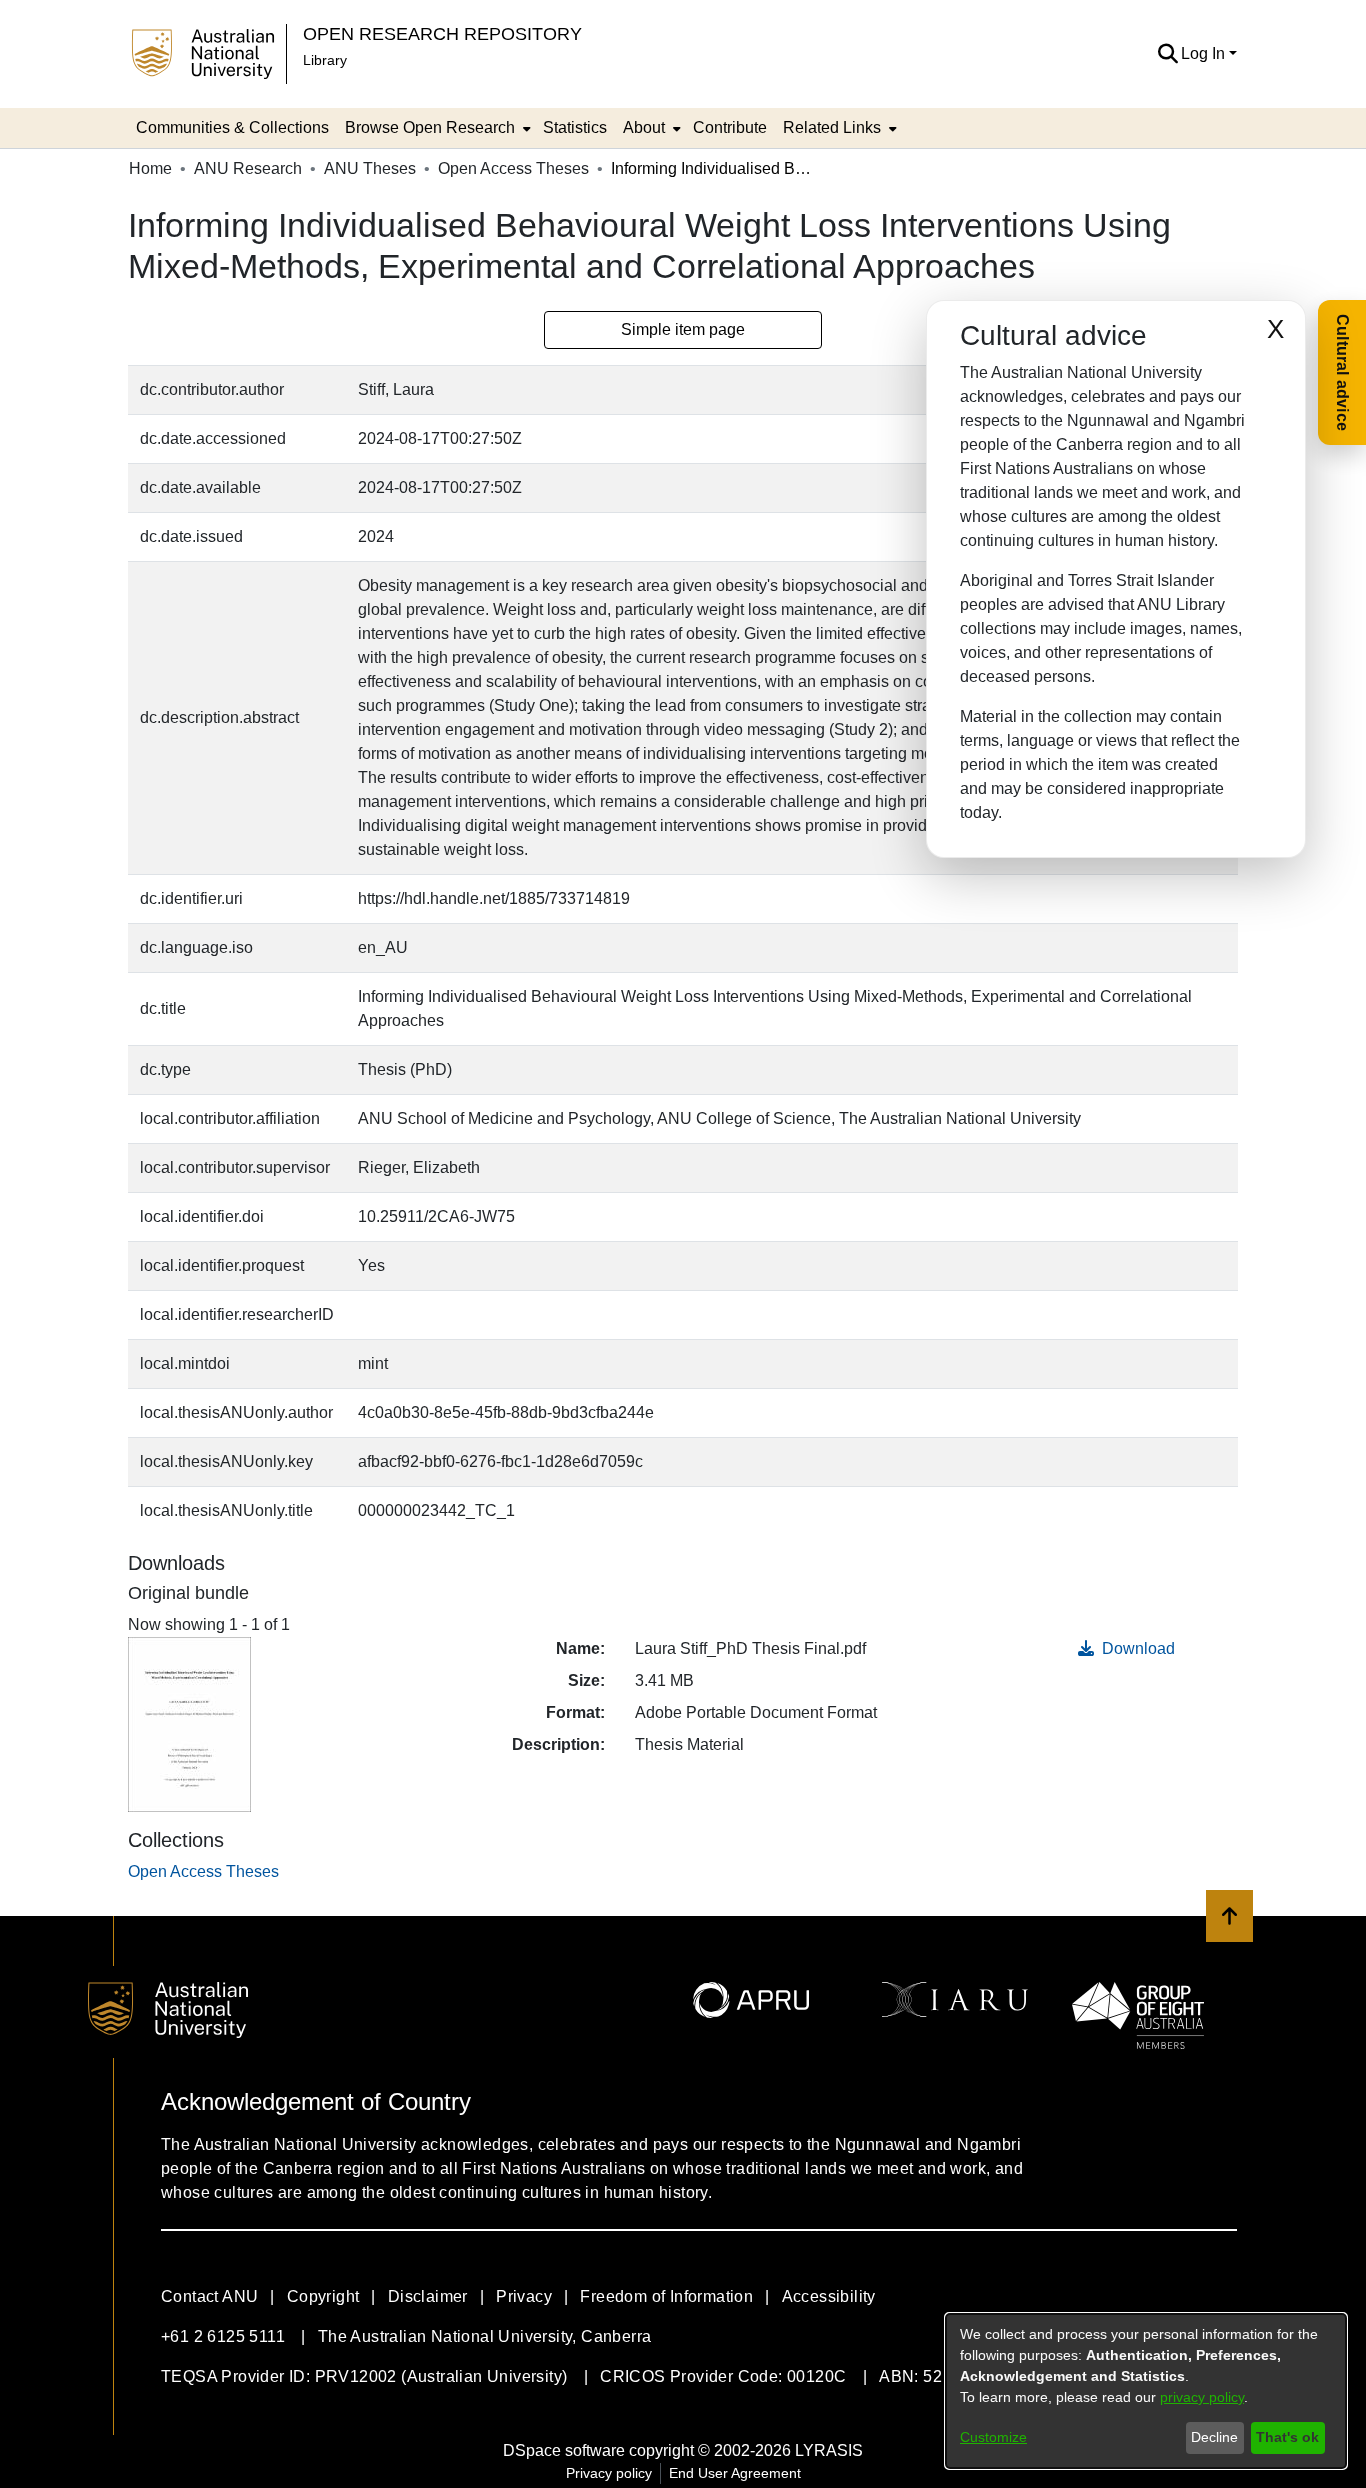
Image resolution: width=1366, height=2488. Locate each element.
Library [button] (325, 60)
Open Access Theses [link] (513, 168)
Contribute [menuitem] (730, 127)
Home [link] (150, 168)
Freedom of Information (666, 2296)
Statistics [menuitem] (575, 127)
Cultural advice (1342, 372)
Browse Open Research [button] (430, 127)
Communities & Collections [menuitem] (232, 127)
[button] (1167, 54)
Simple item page (683, 329)
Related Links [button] (832, 127)
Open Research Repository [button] (442, 33)
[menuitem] (436, 128)
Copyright (323, 2296)
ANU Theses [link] (370, 168)
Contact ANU (209, 2296)
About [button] (644, 127)
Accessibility (829, 2296)
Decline (1214, 2437)
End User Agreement (735, 2473)
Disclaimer (428, 2296)
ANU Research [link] (248, 168)
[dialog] (1146, 2391)
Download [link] (1136, 1648)
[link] (203, 1871)
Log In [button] (1205, 53)
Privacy (524, 2296)
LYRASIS (829, 2450)
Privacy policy (609, 2473)
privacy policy (1202, 2397)
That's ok (1287, 2437)
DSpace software (564, 2450)
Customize (993, 2437)
